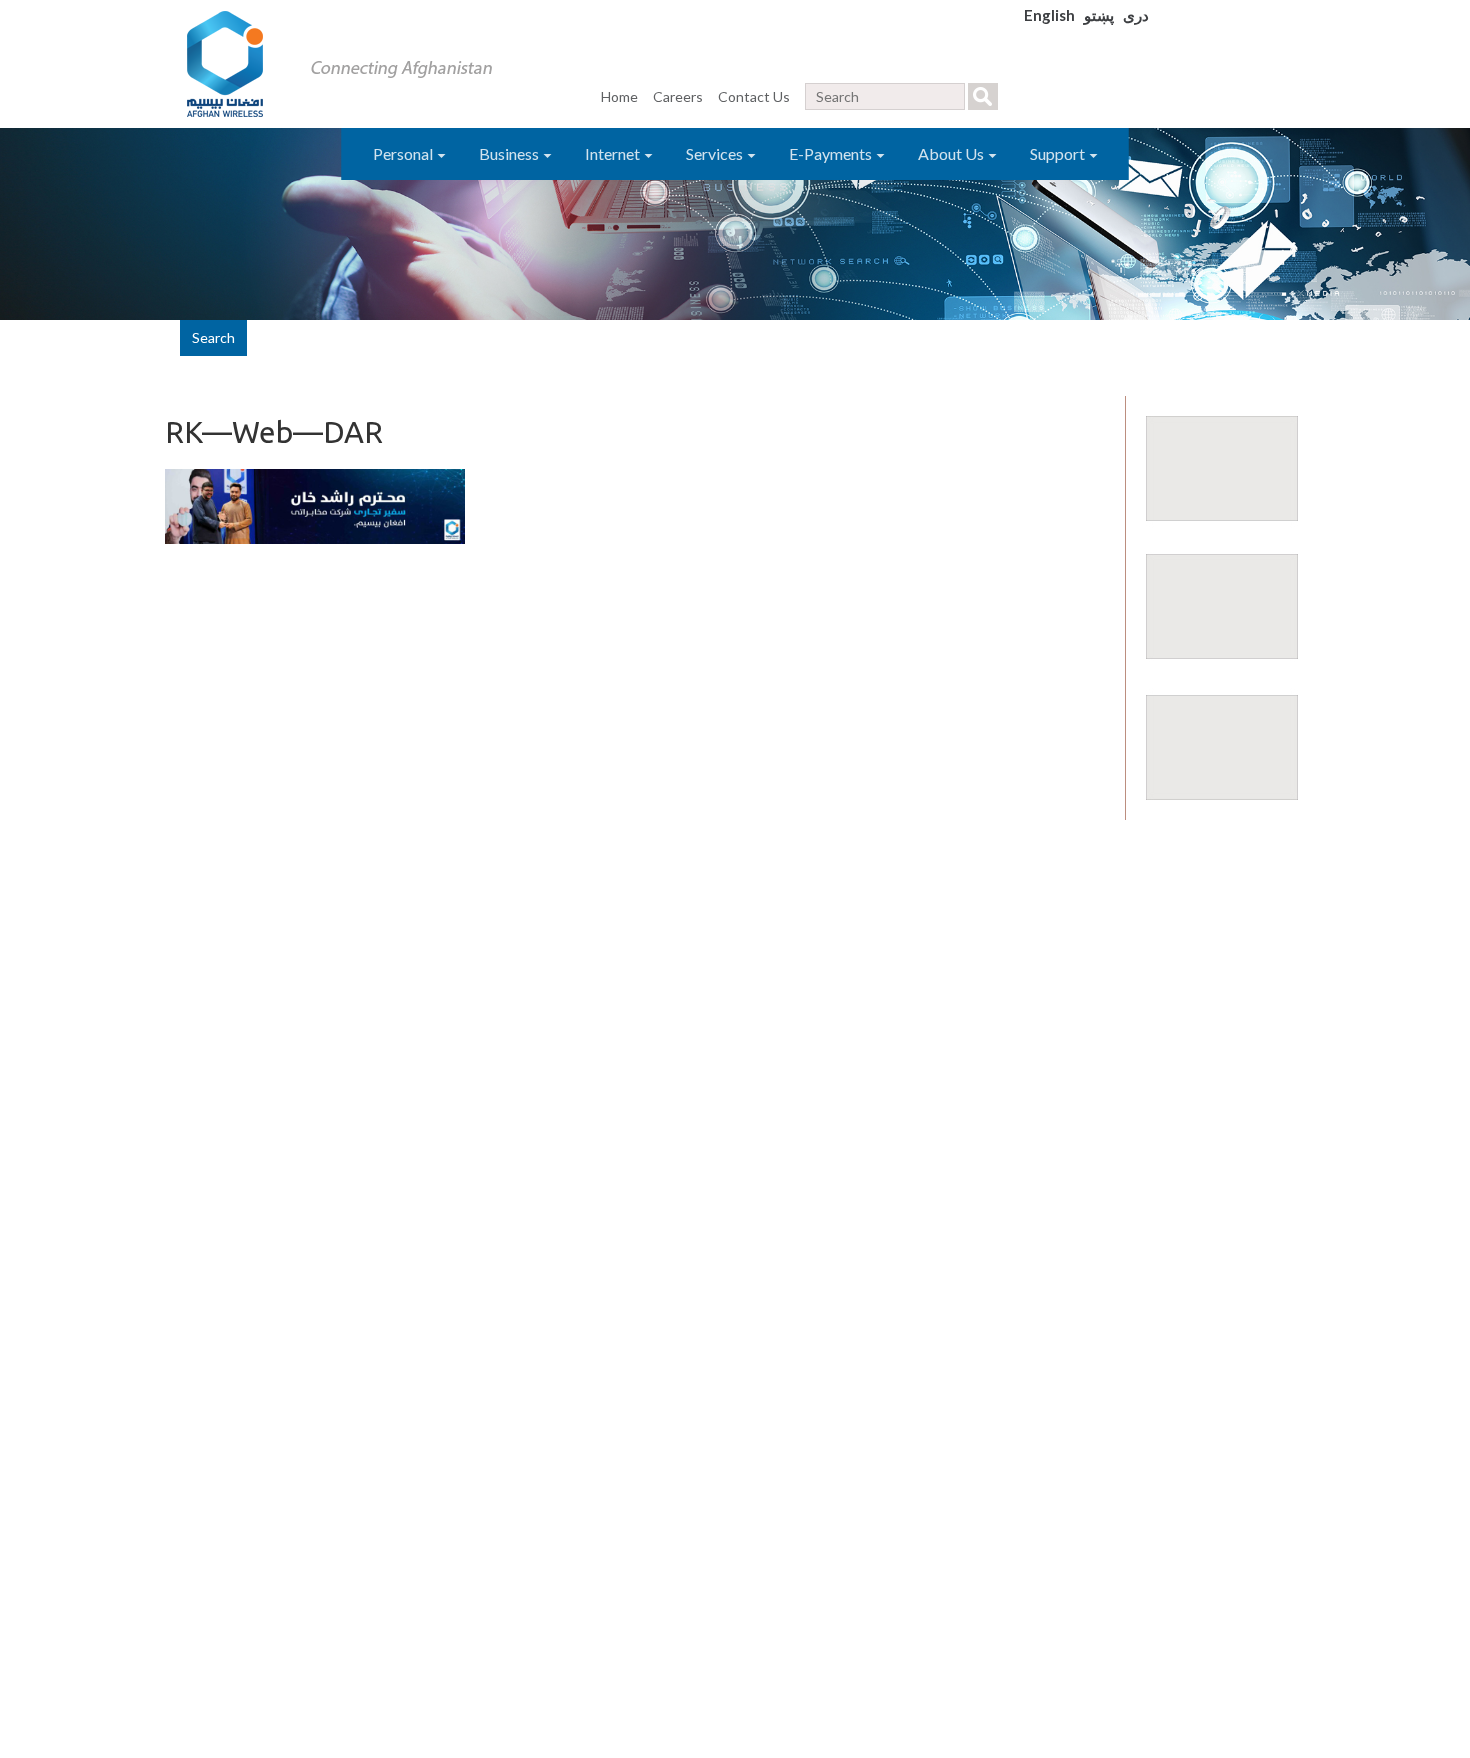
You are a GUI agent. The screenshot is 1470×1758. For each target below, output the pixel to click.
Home (619, 96)
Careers (678, 96)
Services (716, 153)
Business (510, 153)
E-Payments (832, 153)
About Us (952, 153)
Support (1059, 153)
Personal (404, 153)
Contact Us (754, 96)
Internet (614, 153)
